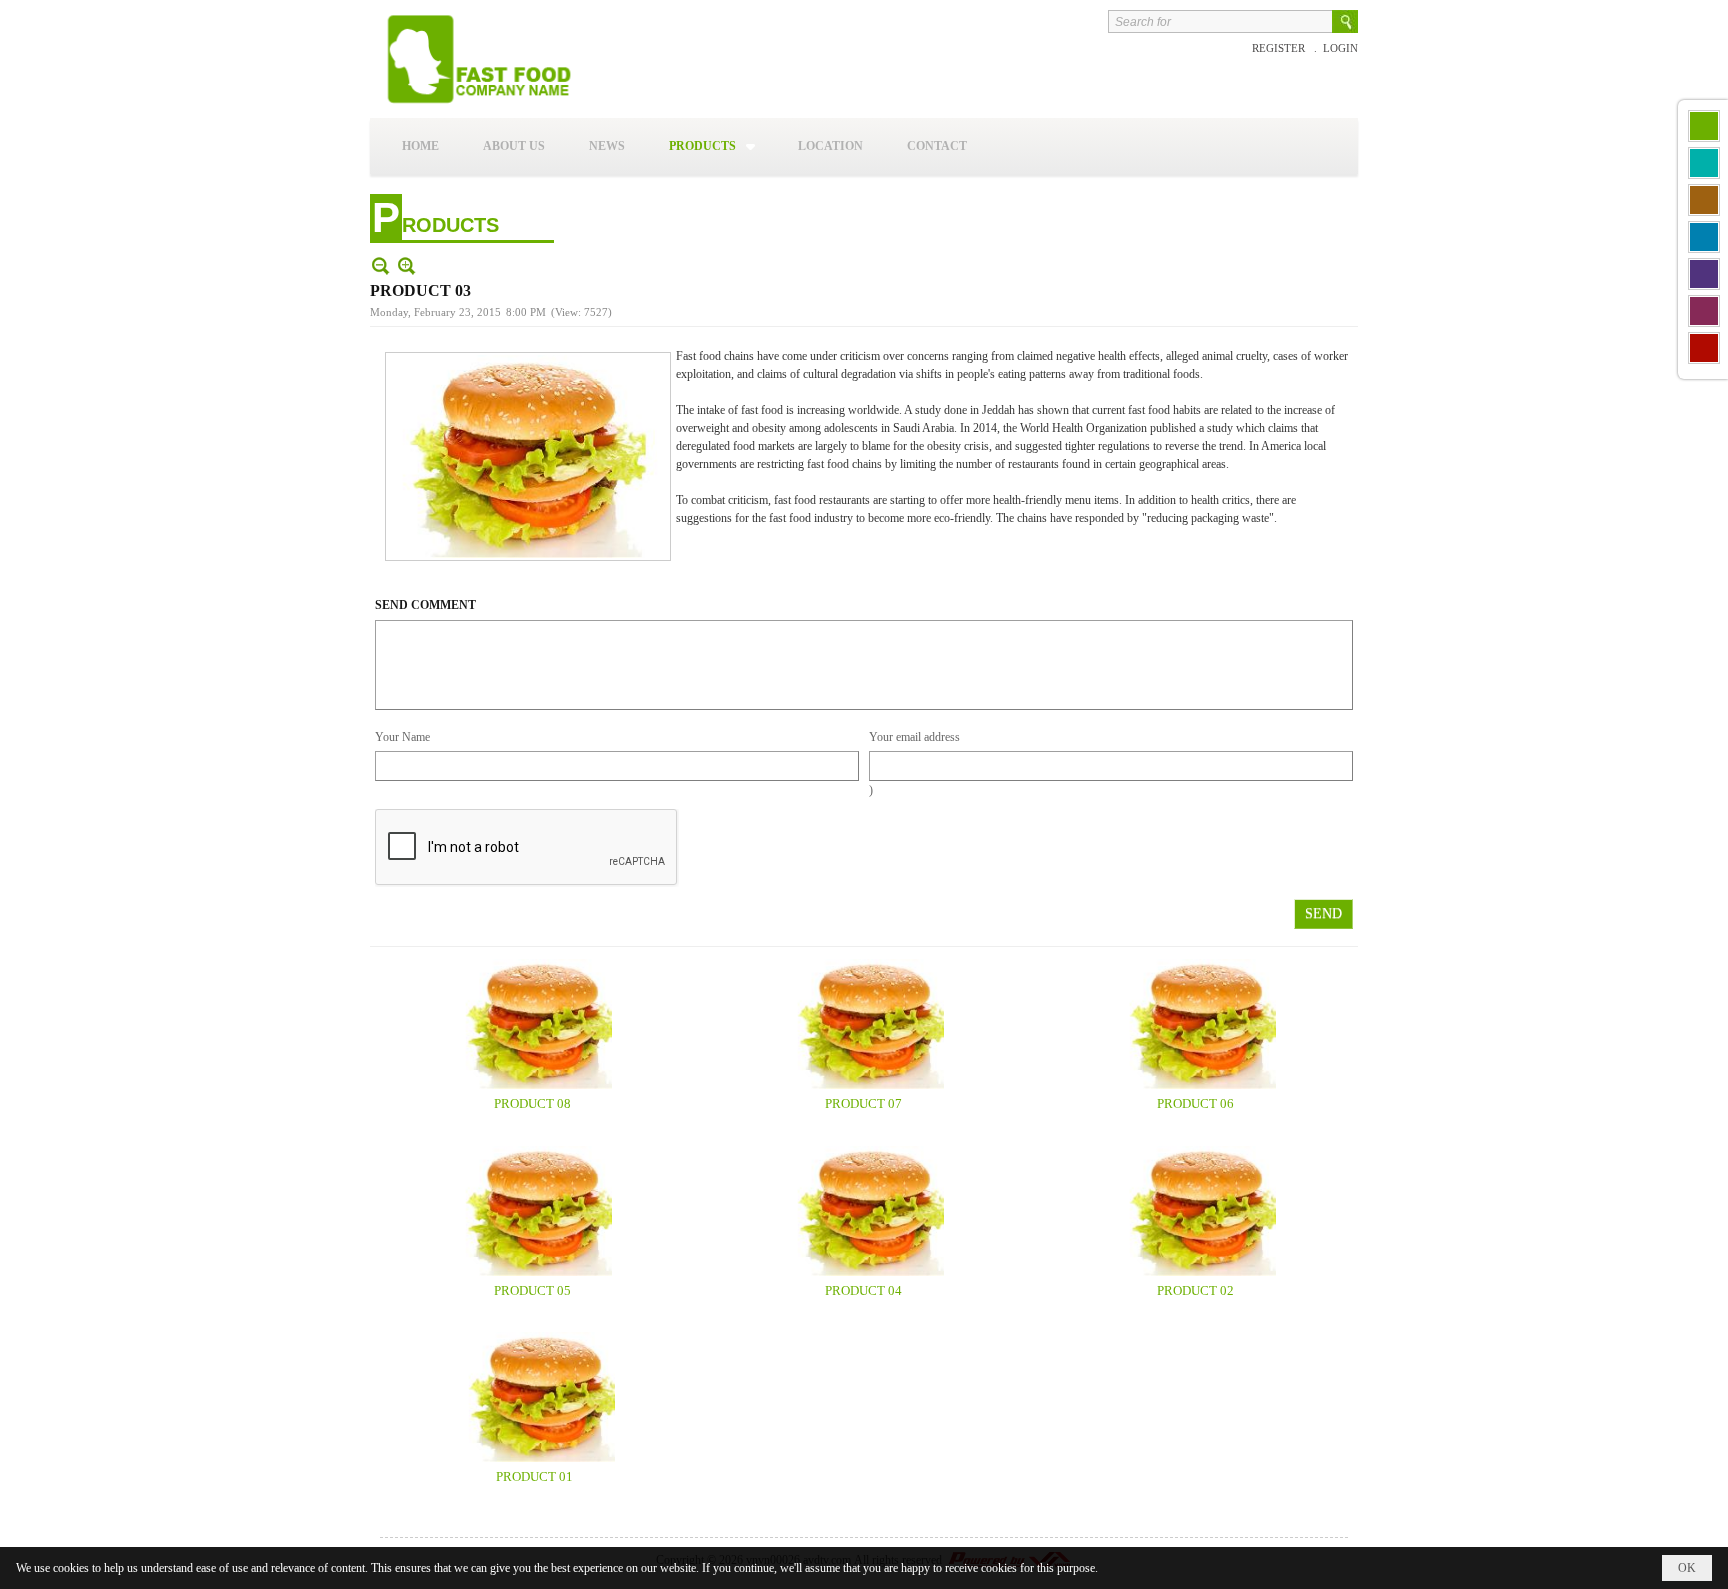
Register (1280, 48)
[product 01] (535, 1397)
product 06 (1195, 1103)
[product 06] (1196, 1024)
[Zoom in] (380, 265)
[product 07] (864, 1024)
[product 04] (864, 1211)
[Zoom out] (406, 265)
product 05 (532, 1290)
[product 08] (532, 1024)
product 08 (532, 1103)
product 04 (863, 1290)
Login (1340, 48)
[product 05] (532, 1211)
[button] (711, 146)
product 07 (863, 1103)
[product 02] (1196, 1211)
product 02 (1195, 1290)
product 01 (534, 1476)
